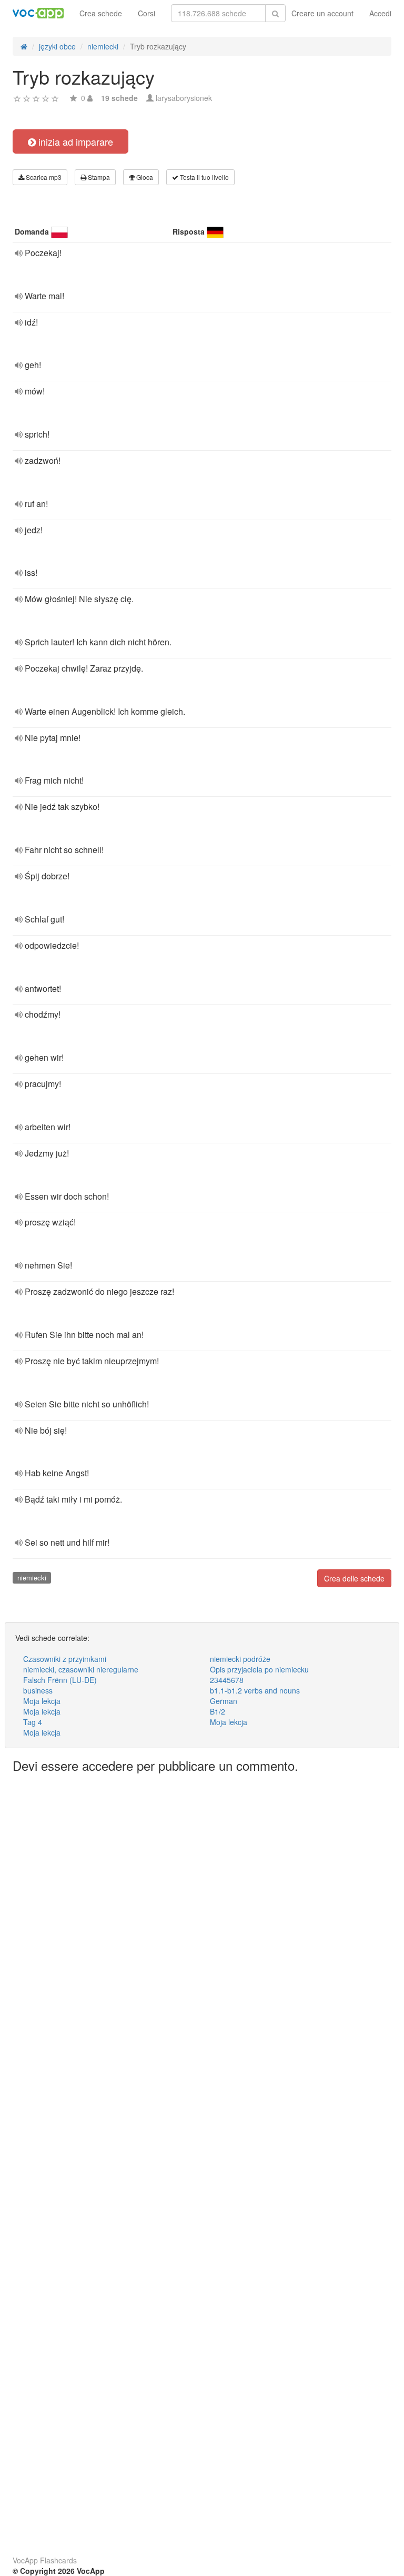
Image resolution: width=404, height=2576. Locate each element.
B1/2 (218, 1711)
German (224, 1701)
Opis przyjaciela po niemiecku (259, 1669)
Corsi (147, 13)
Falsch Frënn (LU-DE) (60, 1680)
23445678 (227, 1680)
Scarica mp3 (43, 177)
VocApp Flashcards (45, 2560)
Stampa (98, 177)
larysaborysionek (184, 98)
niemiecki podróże (240, 1659)
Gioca (144, 177)
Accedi (380, 13)
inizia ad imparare (74, 141)
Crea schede (101, 13)
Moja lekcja (42, 1701)
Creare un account (322, 13)
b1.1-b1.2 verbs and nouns (255, 1690)
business (38, 1690)
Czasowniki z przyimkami (65, 1659)
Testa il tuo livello (204, 177)
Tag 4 (33, 1722)
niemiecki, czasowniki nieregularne (81, 1669)
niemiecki (32, 1578)
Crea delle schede (354, 1578)
